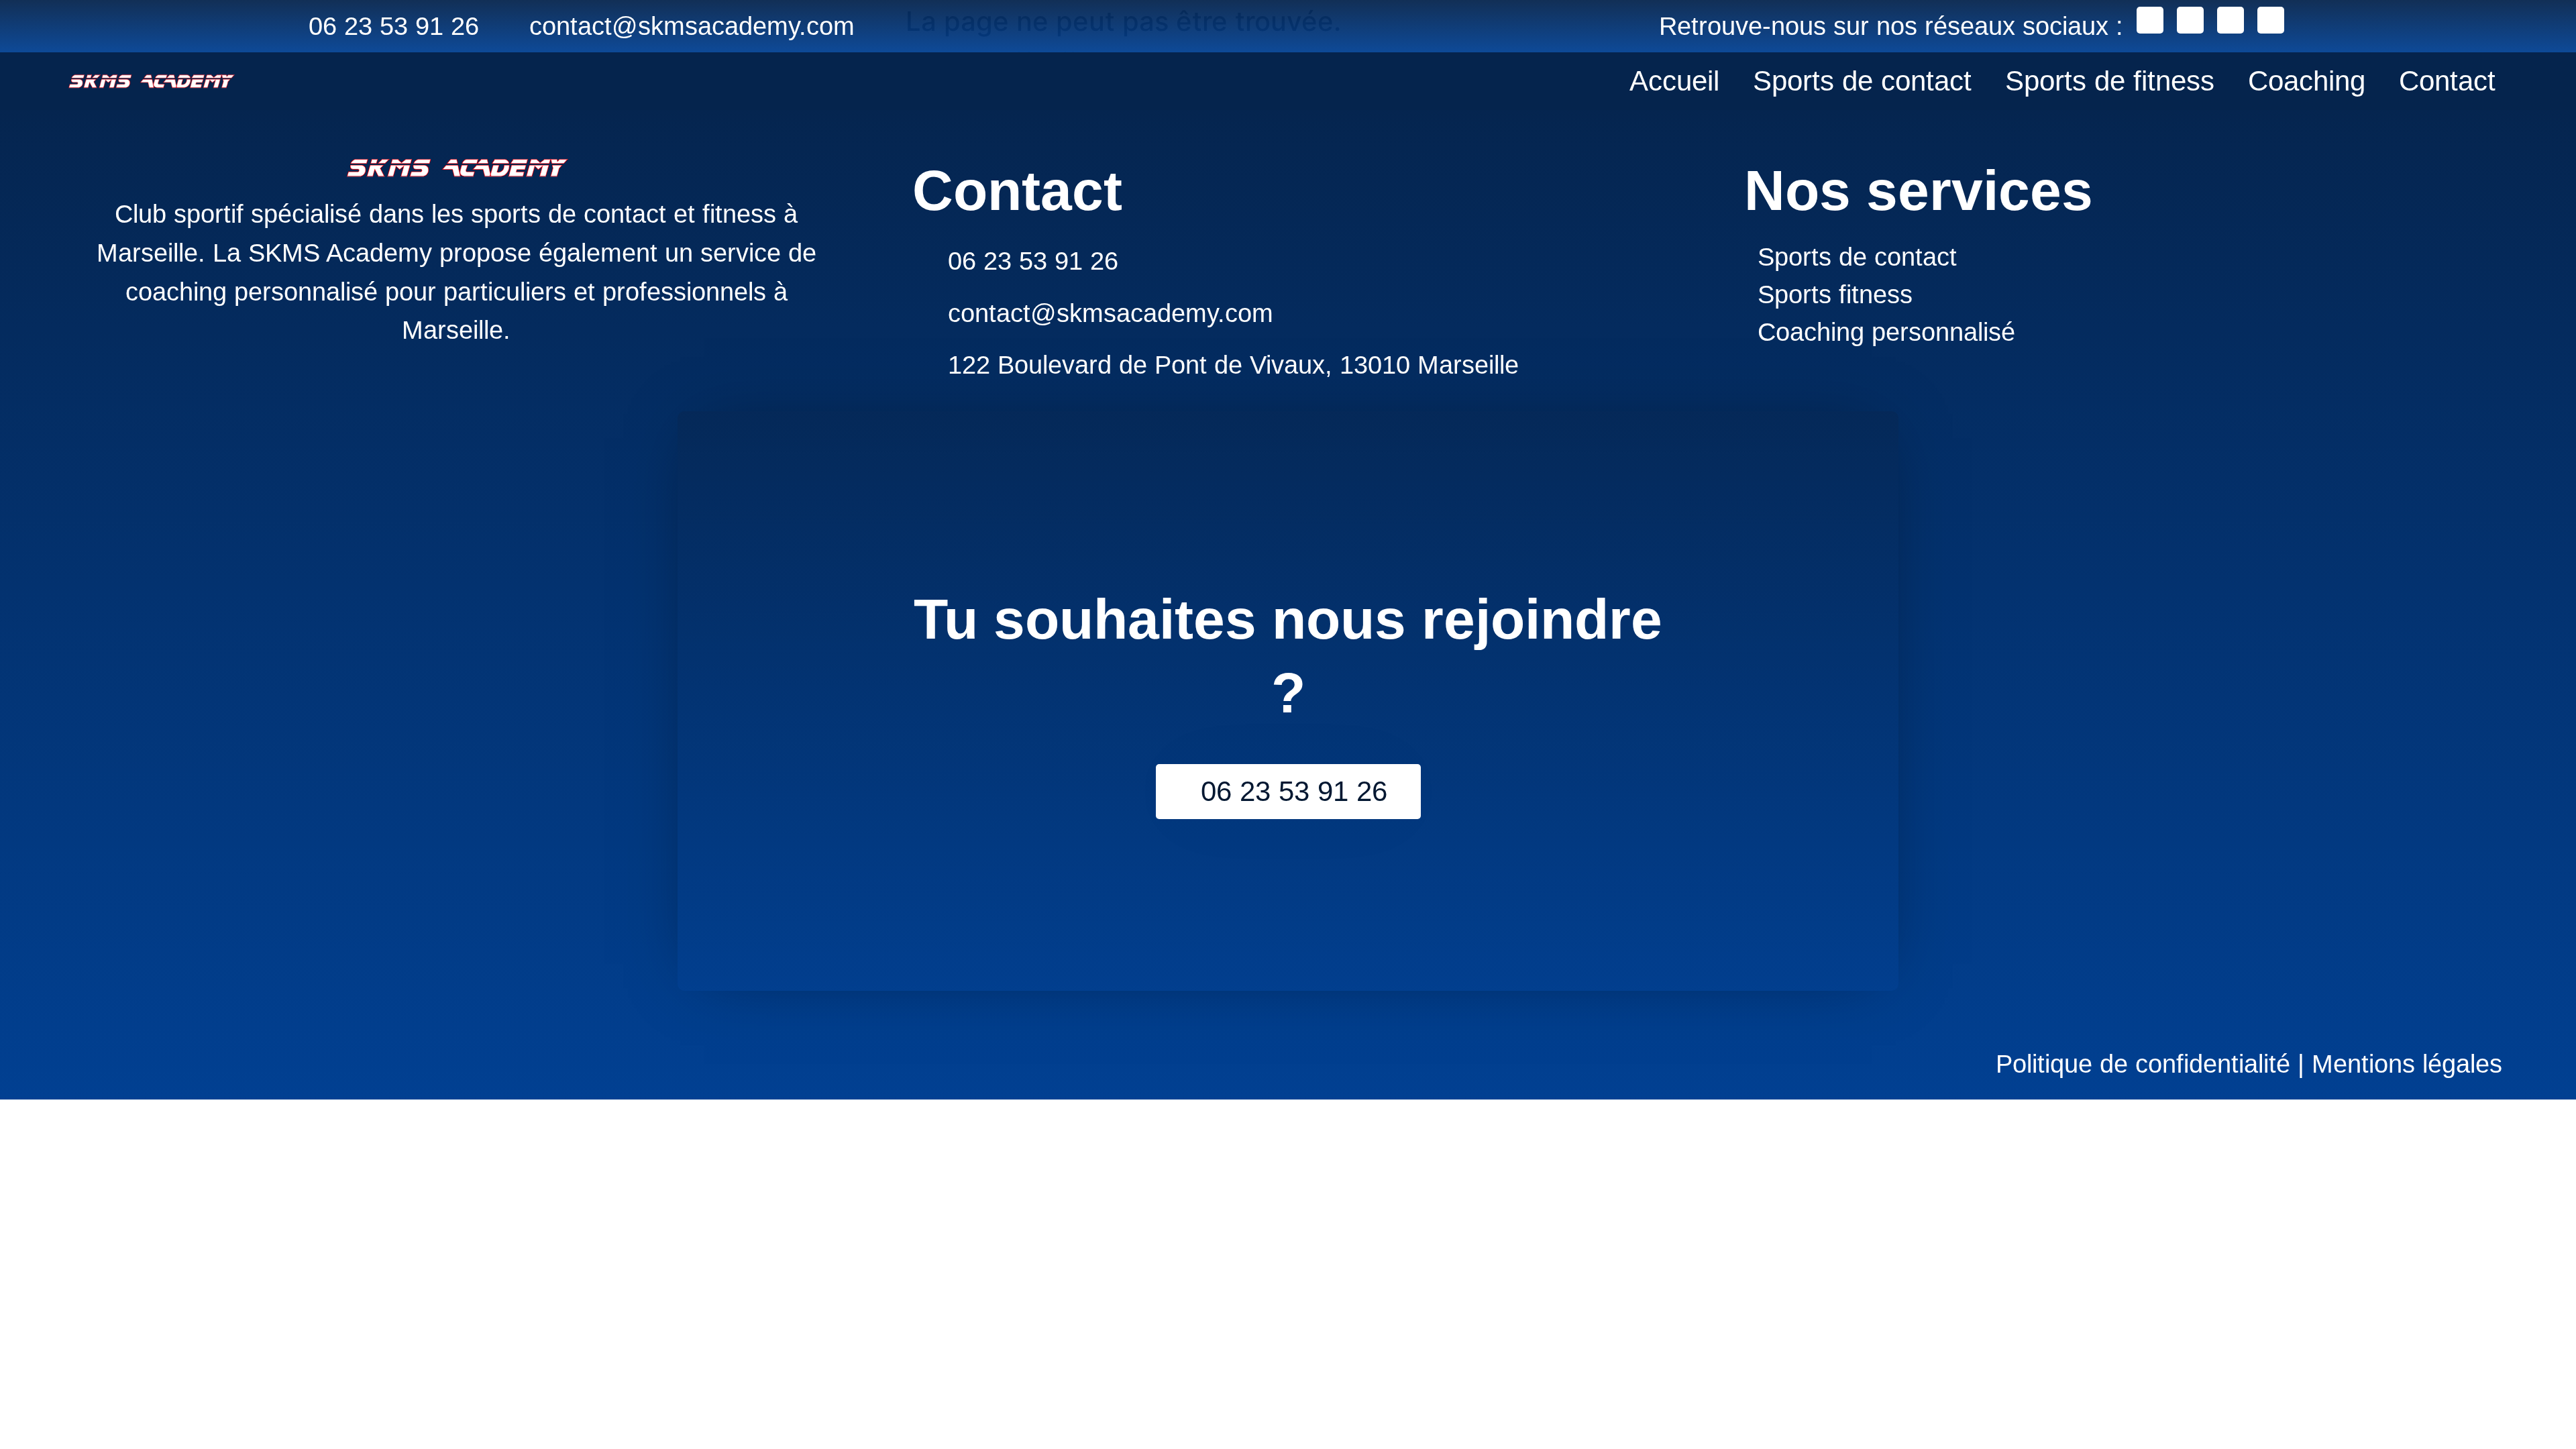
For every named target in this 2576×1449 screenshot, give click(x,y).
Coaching (2307, 81)
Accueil (1674, 81)
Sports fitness (1835, 294)
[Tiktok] (2271, 20)
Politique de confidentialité (2143, 1064)
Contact (2447, 81)
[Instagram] (2190, 20)
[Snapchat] (2231, 20)
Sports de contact (1862, 81)
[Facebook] (2150, 20)
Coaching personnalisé (1886, 332)
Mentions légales (2403, 1064)
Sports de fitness (2110, 81)
